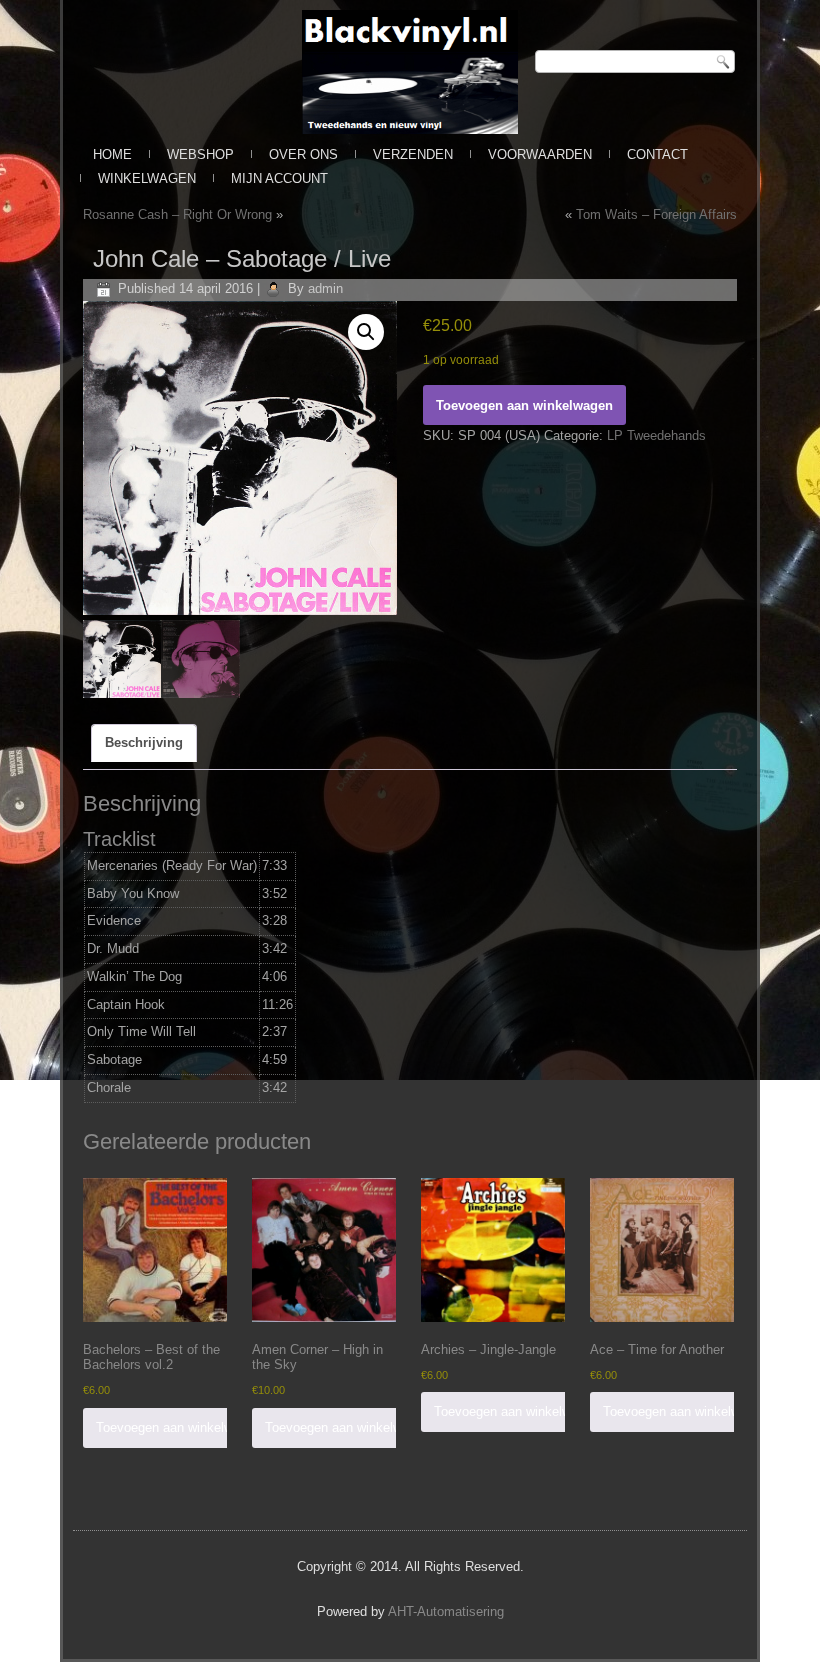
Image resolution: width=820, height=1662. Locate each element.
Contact (657, 154)
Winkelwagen (147, 178)
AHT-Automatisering (446, 1611)
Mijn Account (279, 178)
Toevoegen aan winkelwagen (524, 405)
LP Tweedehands (656, 435)
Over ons (303, 154)
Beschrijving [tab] (144, 742)
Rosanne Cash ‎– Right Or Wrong (177, 214)
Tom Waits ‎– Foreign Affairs (656, 214)
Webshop (200, 154)
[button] (366, 332)
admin (325, 288)
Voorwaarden (540, 154)
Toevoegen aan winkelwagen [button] (178, 1427)
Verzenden (413, 154)
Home (112, 154)
